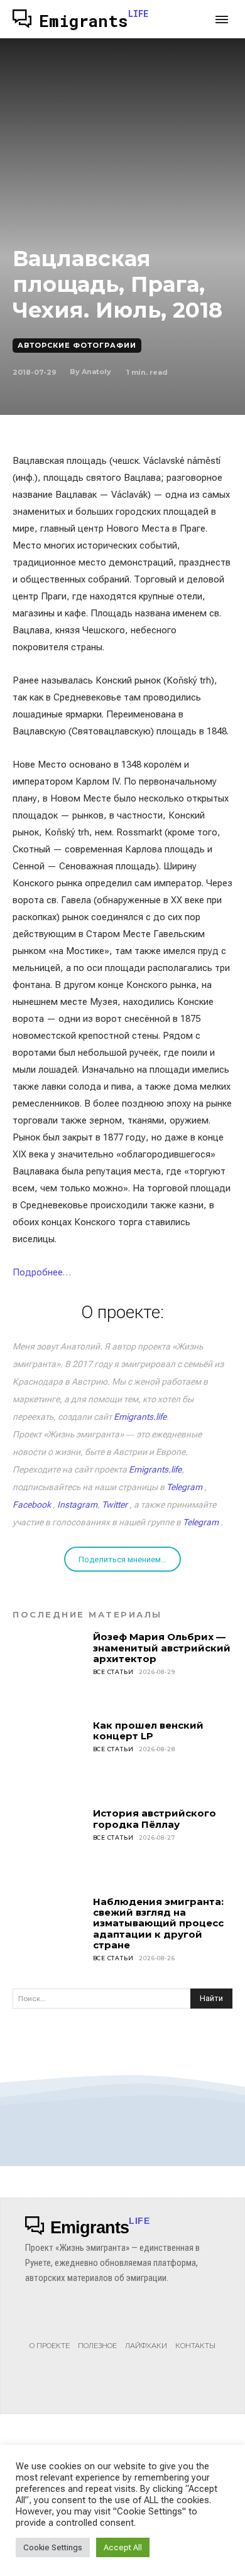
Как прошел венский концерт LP (148, 1731)
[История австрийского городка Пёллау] (49, 1844)
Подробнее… (42, 1272)
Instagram (77, 1505)
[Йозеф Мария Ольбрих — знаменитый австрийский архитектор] (49, 1668)
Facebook (32, 1505)
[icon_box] (50, 2332)
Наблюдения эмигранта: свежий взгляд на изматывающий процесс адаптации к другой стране (158, 1923)
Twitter (115, 1505)
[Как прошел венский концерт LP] (49, 1756)
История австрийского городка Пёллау (155, 1818)
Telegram (184, 1487)
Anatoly (96, 372)
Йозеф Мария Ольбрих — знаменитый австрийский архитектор (162, 1648)
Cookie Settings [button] (53, 2547)
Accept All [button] (123, 2547)
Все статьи (113, 1672)
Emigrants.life (140, 1417)
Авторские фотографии (77, 345)
